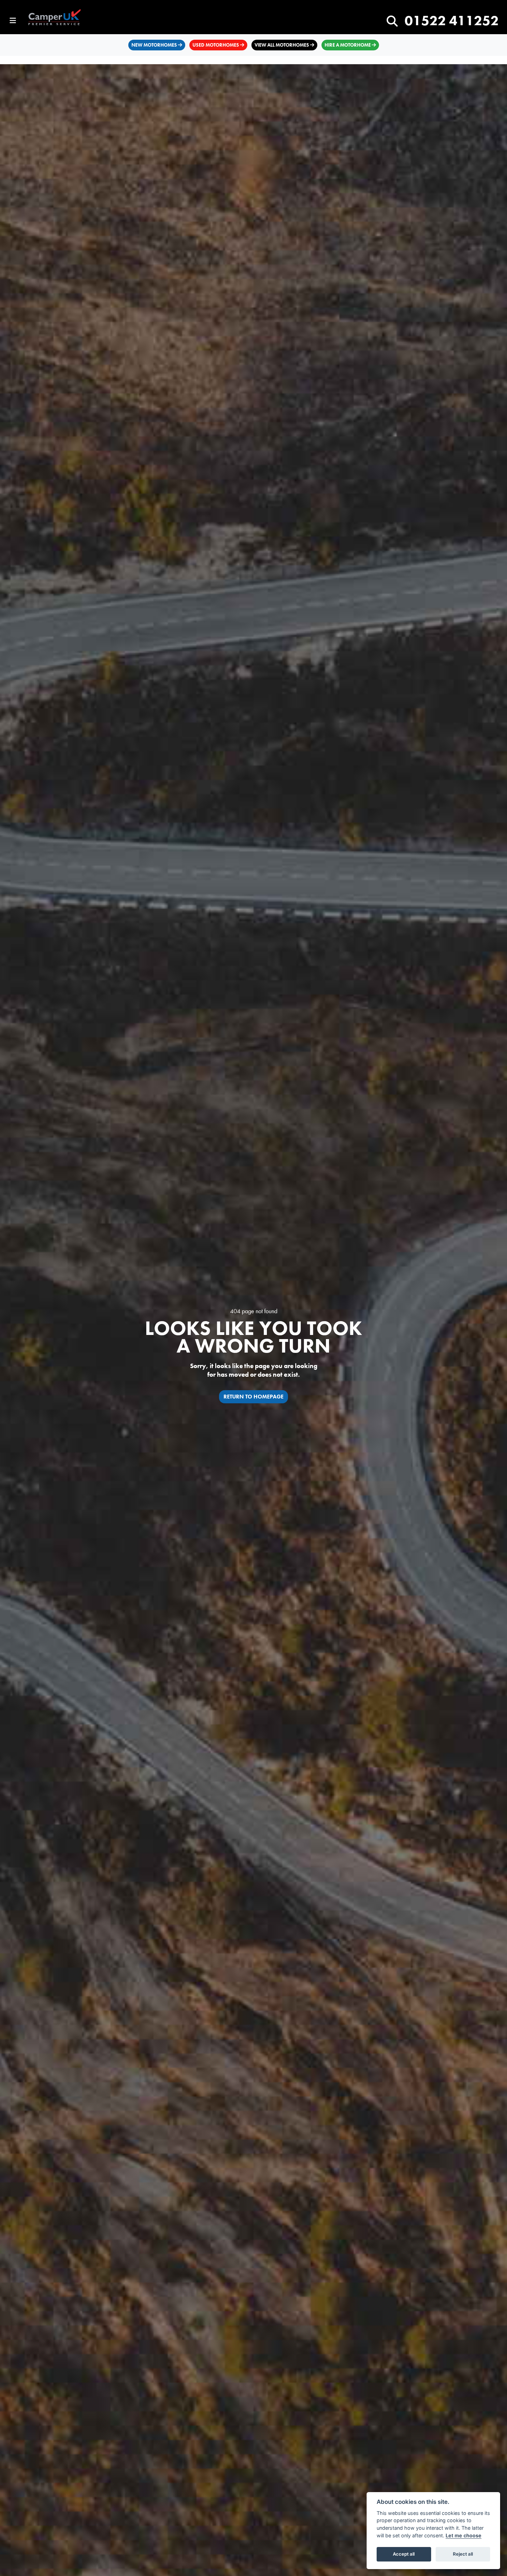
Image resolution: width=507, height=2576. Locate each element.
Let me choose (464, 2535)
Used (216, 45)
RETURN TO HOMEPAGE (254, 1397)
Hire (348, 45)
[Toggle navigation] (13, 21)
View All (282, 45)
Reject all (463, 2554)
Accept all (404, 2554)
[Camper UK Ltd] (59, 18)
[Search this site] (392, 22)
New (154, 45)
